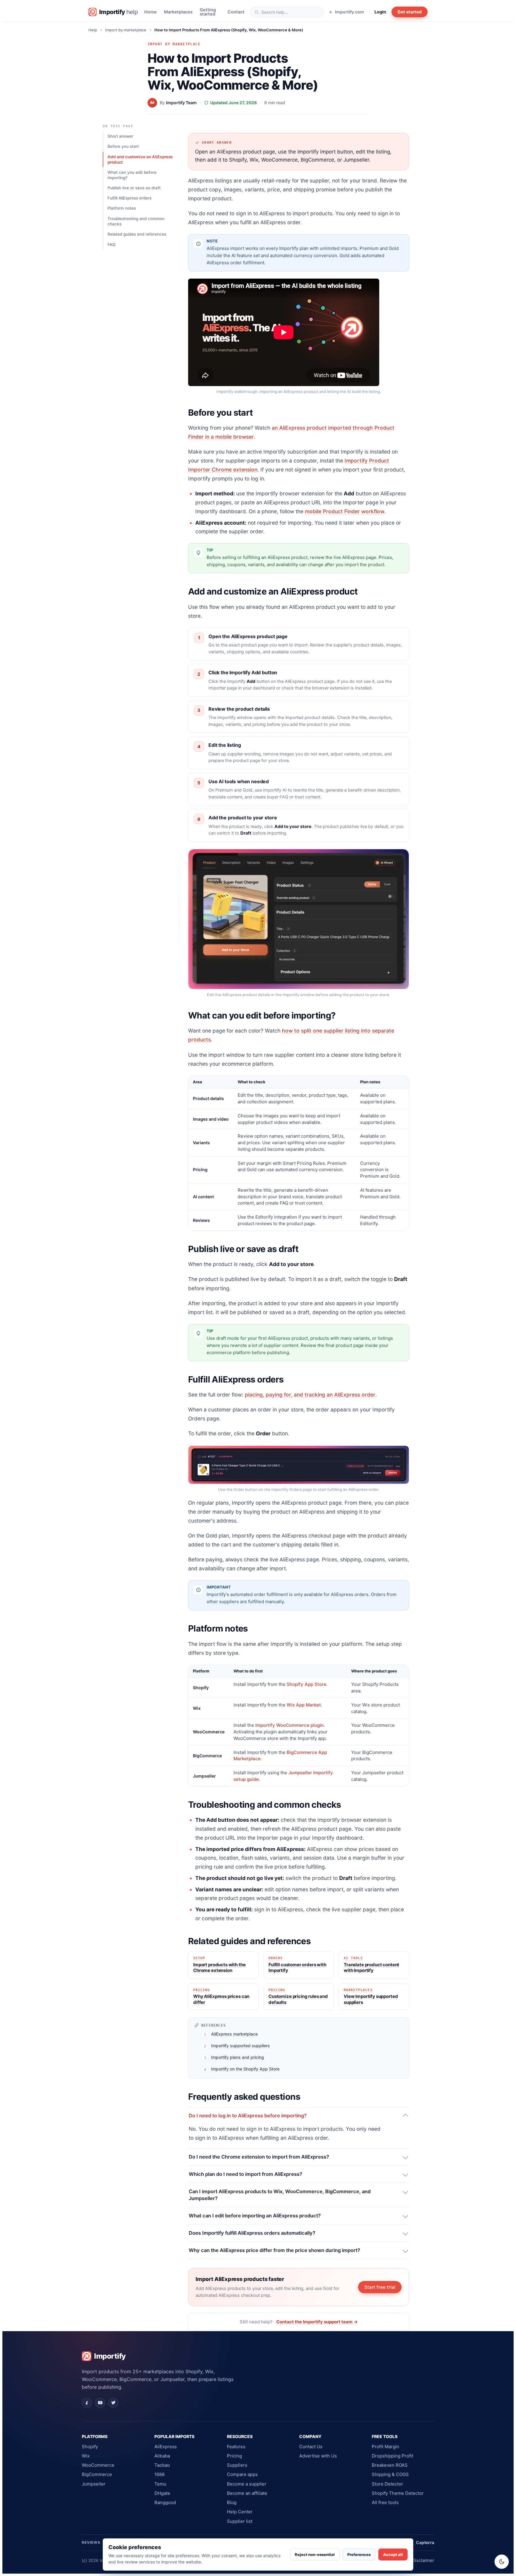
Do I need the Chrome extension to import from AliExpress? (259, 2157)
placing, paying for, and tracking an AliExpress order (310, 1395)
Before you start (123, 146)
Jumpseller (94, 2484)
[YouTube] (100, 2403)
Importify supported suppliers (241, 2046)
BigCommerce (97, 2474)
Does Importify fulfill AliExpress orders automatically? (252, 2233)
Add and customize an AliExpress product (140, 159)
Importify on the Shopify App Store (245, 2069)
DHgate (162, 2493)
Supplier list (240, 2521)
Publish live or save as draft (134, 188)
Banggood (165, 2502)
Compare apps (242, 2474)
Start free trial (380, 2287)
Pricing (234, 2456)
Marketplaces (178, 12)
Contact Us (311, 2447)
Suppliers (237, 2465)
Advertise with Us (318, 2456)
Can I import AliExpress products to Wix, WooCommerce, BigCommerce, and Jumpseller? (280, 2195)
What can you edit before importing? (132, 175)
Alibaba (162, 2456)
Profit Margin (386, 2447)
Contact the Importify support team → (317, 2322)
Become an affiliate (247, 2493)
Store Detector (387, 2484)
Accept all (393, 2555)
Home (150, 12)
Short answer (120, 136)
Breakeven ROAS (390, 2465)
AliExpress (166, 2447)
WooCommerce (98, 2465)
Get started (410, 12)
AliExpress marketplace (234, 2034)
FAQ (111, 245)
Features (236, 2447)
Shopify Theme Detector (398, 2493)
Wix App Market (304, 1705)
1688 (159, 2474)
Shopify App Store (307, 1684)
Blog (232, 2502)
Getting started (208, 12)
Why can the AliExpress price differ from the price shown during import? (274, 2250)
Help (93, 30)
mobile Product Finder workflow (345, 511)
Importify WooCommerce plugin (290, 1725)
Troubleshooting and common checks (136, 221)
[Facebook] (87, 2403)
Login (380, 12)
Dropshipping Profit (393, 2456)
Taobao (162, 2465)
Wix (86, 2456)
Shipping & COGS (390, 2474)
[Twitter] (113, 2403)
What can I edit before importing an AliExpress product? (255, 2216)
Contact (236, 12)
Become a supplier (247, 2484)
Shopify (90, 2447)
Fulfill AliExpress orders (129, 198)
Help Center (240, 2512)
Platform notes (122, 208)
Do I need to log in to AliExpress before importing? (248, 2116)
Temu (160, 2484)
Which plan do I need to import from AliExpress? (245, 2174)
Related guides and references (137, 234)
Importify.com (350, 12)
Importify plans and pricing (238, 2057)
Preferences (359, 2555)
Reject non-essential (315, 2555)
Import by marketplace (126, 30)
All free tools (385, 2502)
